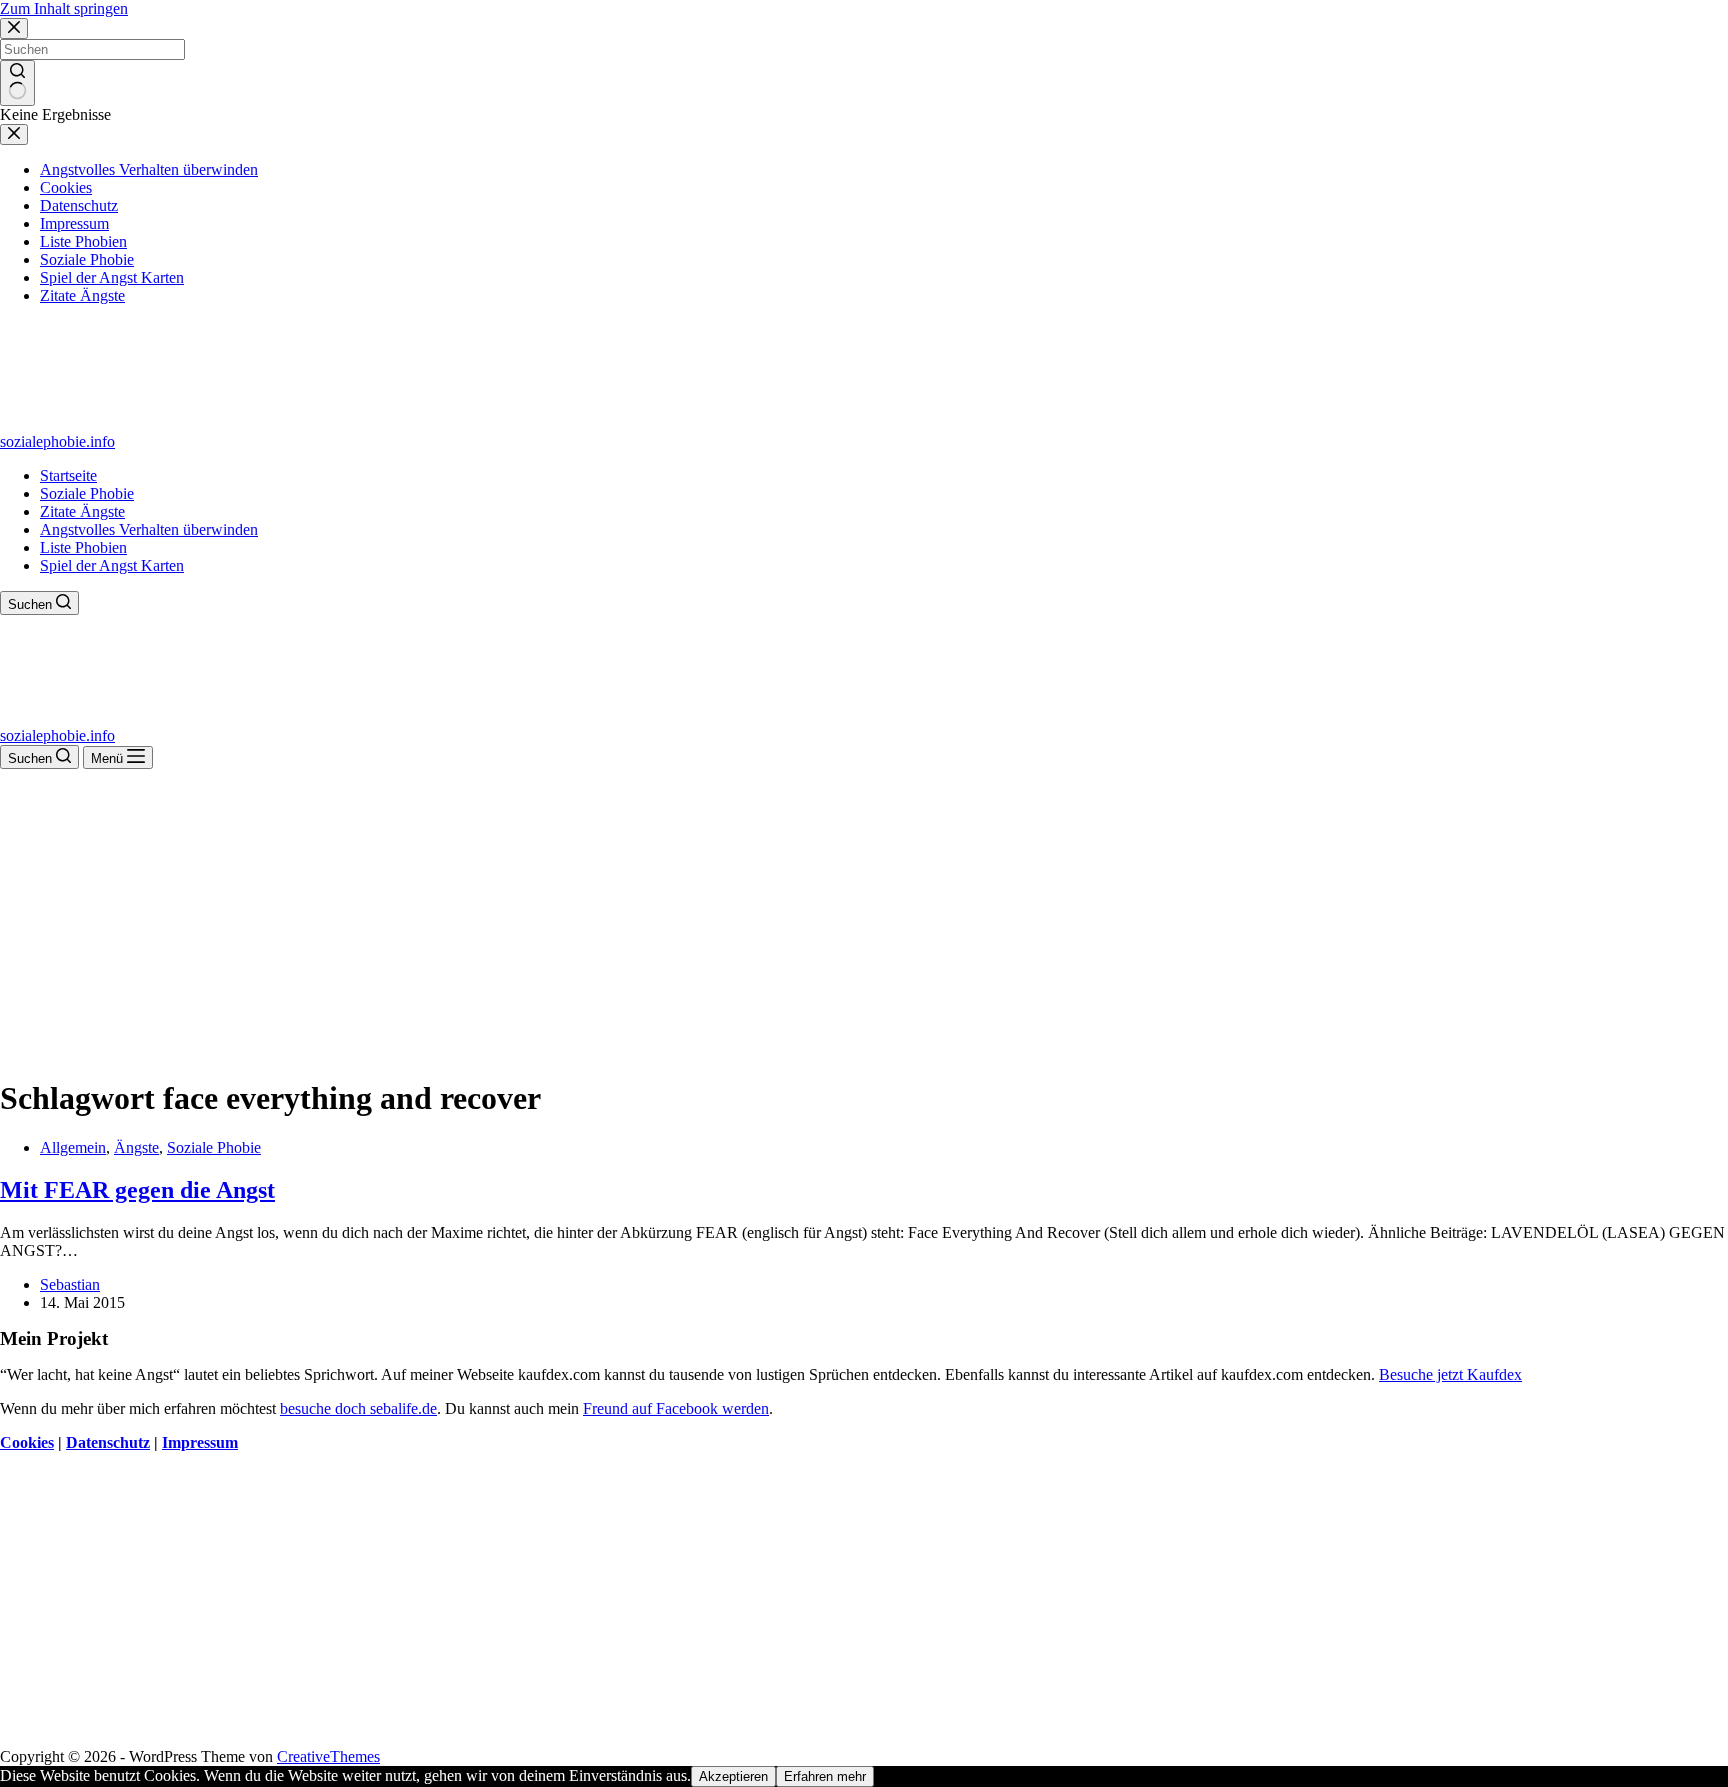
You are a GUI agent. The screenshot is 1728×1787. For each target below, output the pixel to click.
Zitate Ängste (82, 511)
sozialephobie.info (57, 441)
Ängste (136, 1147)
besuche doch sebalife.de (358, 1408)
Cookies (27, 1442)
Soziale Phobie (87, 493)
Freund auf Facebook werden (676, 1408)
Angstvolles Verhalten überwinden (149, 529)
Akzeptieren (733, 1776)
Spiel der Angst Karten (112, 565)
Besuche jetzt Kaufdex (1450, 1374)
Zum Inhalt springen (64, 8)
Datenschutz (108, 1442)
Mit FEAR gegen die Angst (137, 1190)
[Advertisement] (864, 919)
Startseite (68, 475)
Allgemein (73, 1147)
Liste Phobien (83, 547)
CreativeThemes (328, 1756)
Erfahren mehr (825, 1776)
